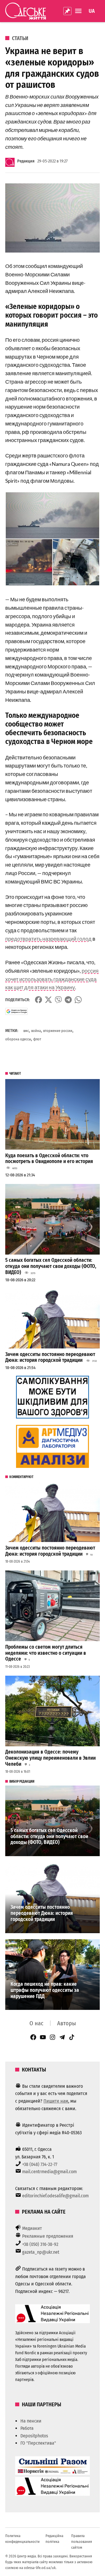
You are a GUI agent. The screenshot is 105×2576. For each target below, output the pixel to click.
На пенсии (31, 2421)
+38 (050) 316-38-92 (40, 2244)
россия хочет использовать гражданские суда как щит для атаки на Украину (52, 979)
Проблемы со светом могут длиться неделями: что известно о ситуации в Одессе (46, 1653)
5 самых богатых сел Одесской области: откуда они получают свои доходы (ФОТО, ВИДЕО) (51, 1266)
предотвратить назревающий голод (48, 939)
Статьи (20, 38)
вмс (26, 1031)
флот (37, 1039)
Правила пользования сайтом (82, 2542)
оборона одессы (18, 1039)
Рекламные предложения (48, 2236)
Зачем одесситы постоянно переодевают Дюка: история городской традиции (50, 1357)
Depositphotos (34, 2436)
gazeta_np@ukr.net (41, 2252)
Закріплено (67, 11)
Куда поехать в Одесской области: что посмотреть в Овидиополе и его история (49, 1159)
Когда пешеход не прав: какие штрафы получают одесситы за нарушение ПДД (45, 1990)
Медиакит (32, 2228)
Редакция (26, 161)
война (36, 1031)
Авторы (66, 2023)
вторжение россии (58, 1031)
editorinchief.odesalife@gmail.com (55, 2196)
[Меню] (79, 11)
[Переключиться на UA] (92, 11)
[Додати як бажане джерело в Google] (16, 1011)
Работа (27, 2428)
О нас (36, 2023)
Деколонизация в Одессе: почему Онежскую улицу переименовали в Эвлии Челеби (50, 1758)
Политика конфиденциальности (22, 2539)
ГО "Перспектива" (38, 2443)
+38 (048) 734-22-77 (40, 2164)
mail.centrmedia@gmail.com (49, 2172)
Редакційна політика (54, 2539)
